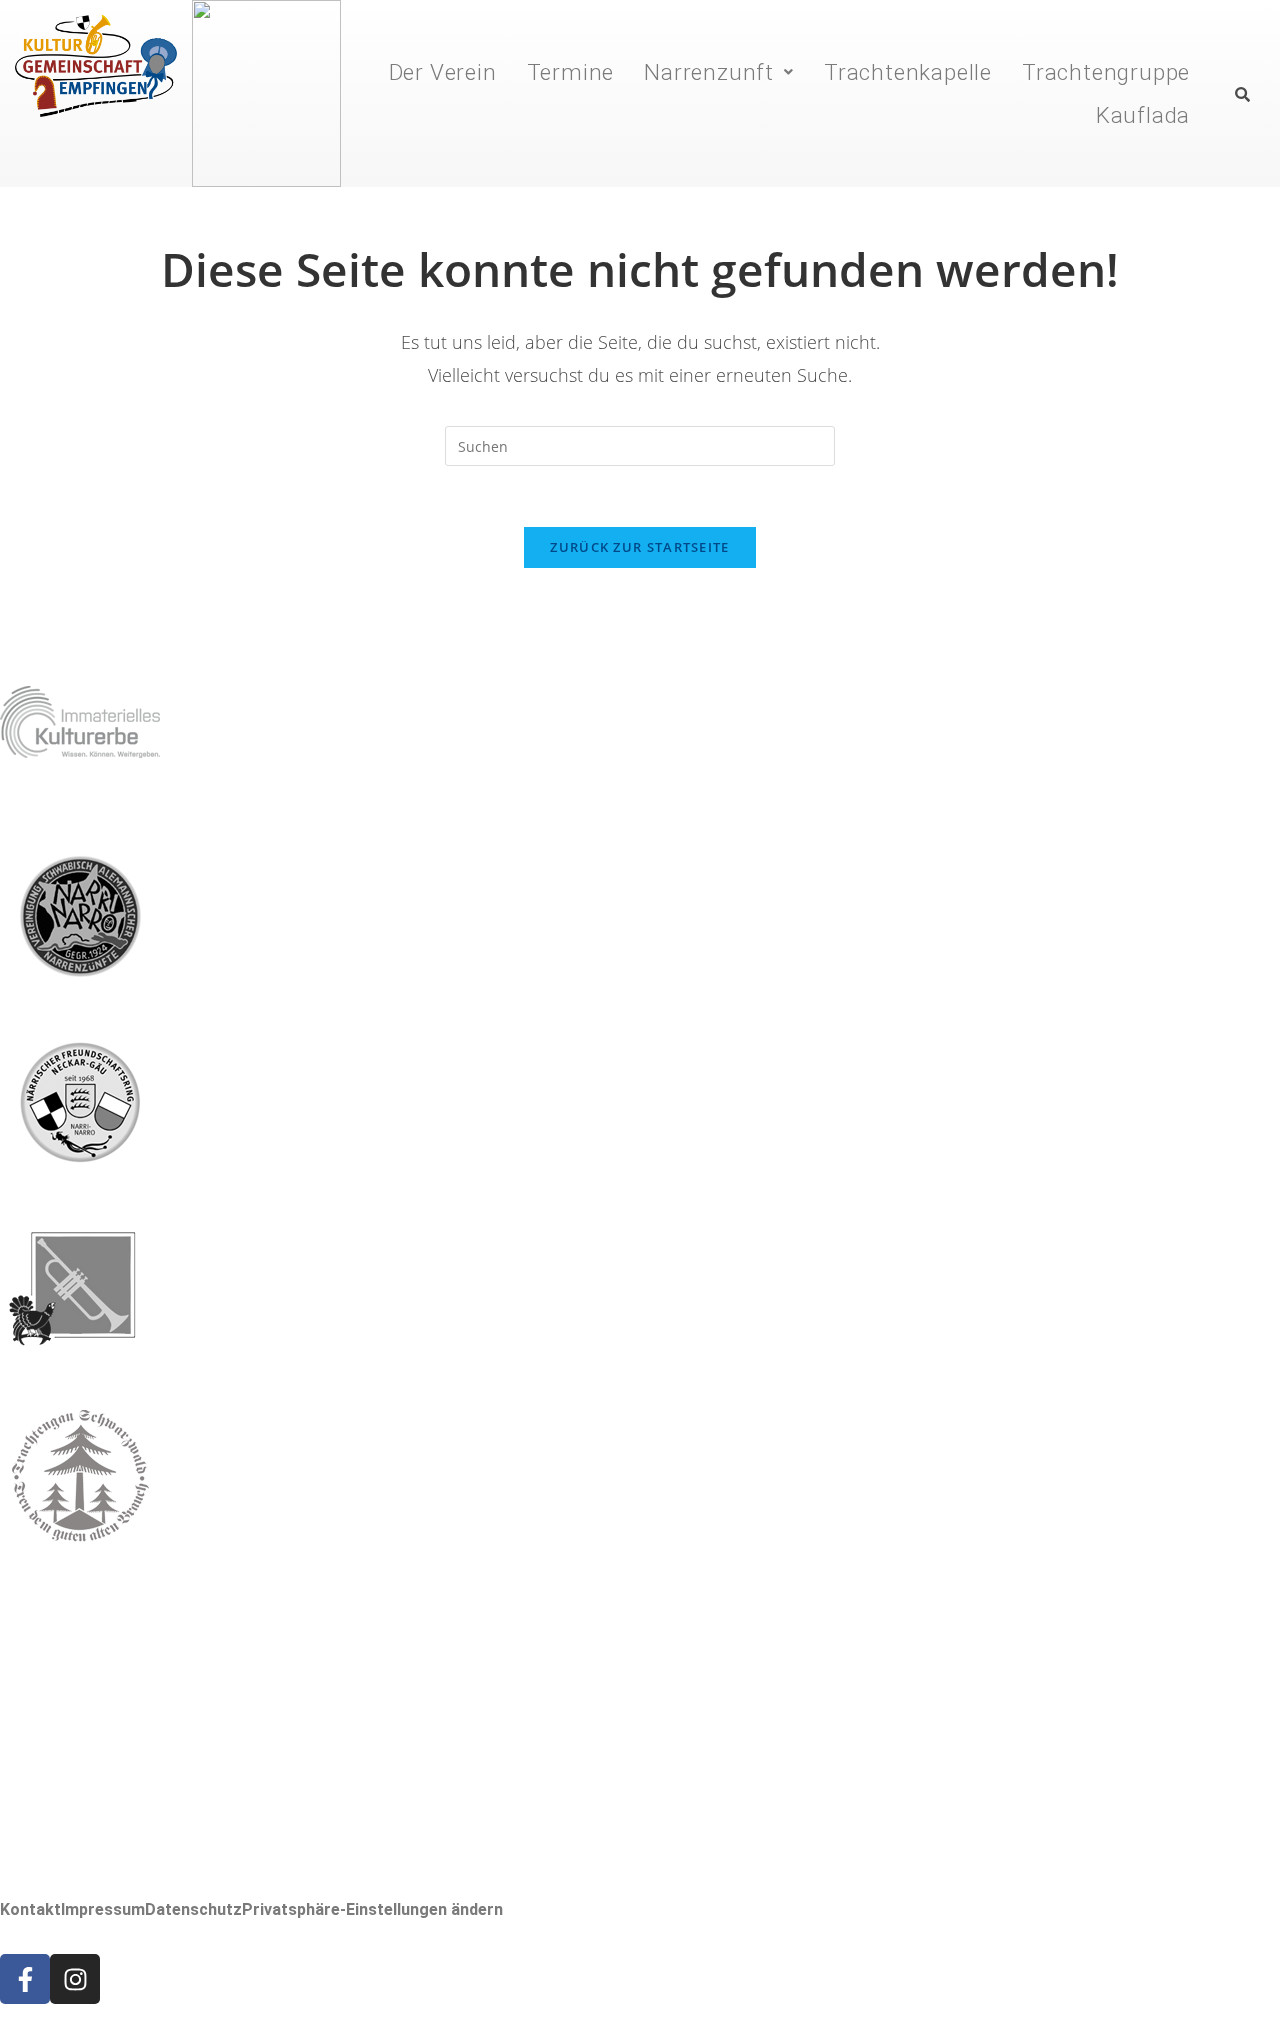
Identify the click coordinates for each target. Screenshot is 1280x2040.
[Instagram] (75, 1979)
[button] (719, 72)
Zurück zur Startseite (639, 547)
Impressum (103, 1910)
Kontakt (30, 1910)
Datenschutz (193, 1910)
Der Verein (443, 72)
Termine (571, 72)
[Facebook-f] (25, 1979)
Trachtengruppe (1106, 72)
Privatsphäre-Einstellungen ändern (372, 1910)
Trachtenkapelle (908, 72)
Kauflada (1143, 115)
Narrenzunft (709, 72)
